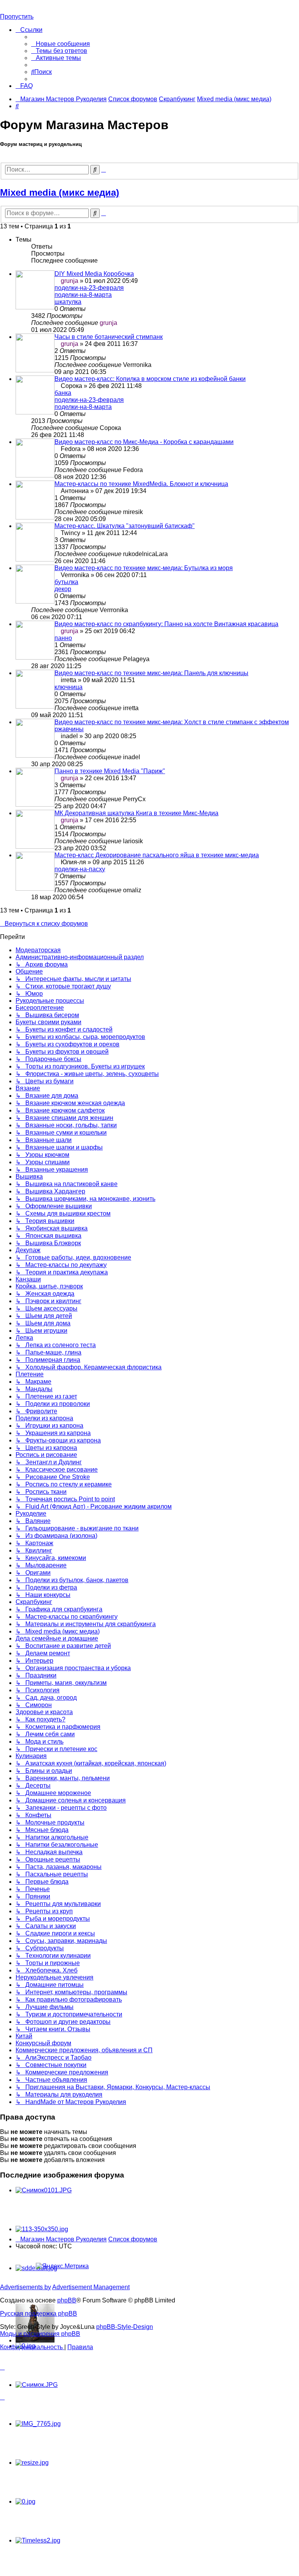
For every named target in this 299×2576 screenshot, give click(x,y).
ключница (69, 687)
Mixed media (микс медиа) (60, 192)
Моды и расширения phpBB (40, 2334)
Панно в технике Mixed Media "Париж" (110, 771)
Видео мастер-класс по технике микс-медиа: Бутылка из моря (144, 568)
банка (63, 393)
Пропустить (17, 17)
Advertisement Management (91, 2287)
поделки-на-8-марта (83, 295)
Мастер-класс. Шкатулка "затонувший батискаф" (125, 526)
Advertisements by (26, 2287)
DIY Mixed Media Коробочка (94, 274)
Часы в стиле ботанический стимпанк (109, 337)
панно (63, 638)
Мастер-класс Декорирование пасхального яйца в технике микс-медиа (157, 855)
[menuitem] (61, 44)
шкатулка (68, 302)
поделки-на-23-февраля (89, 288)
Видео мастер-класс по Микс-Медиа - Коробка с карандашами (144, 442)
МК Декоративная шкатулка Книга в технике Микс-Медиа (136, 813)
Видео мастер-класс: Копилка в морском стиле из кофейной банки (150, 379)
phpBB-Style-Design (125, 2327)
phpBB (67, 2300)
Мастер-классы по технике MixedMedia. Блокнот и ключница (141, 484)
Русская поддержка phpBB (39, 2314)
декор (63, 589)
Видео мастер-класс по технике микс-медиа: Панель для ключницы (151, 673)
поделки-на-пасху (80, 869)
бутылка (66, 582)
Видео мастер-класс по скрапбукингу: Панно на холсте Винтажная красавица (166, 624)
